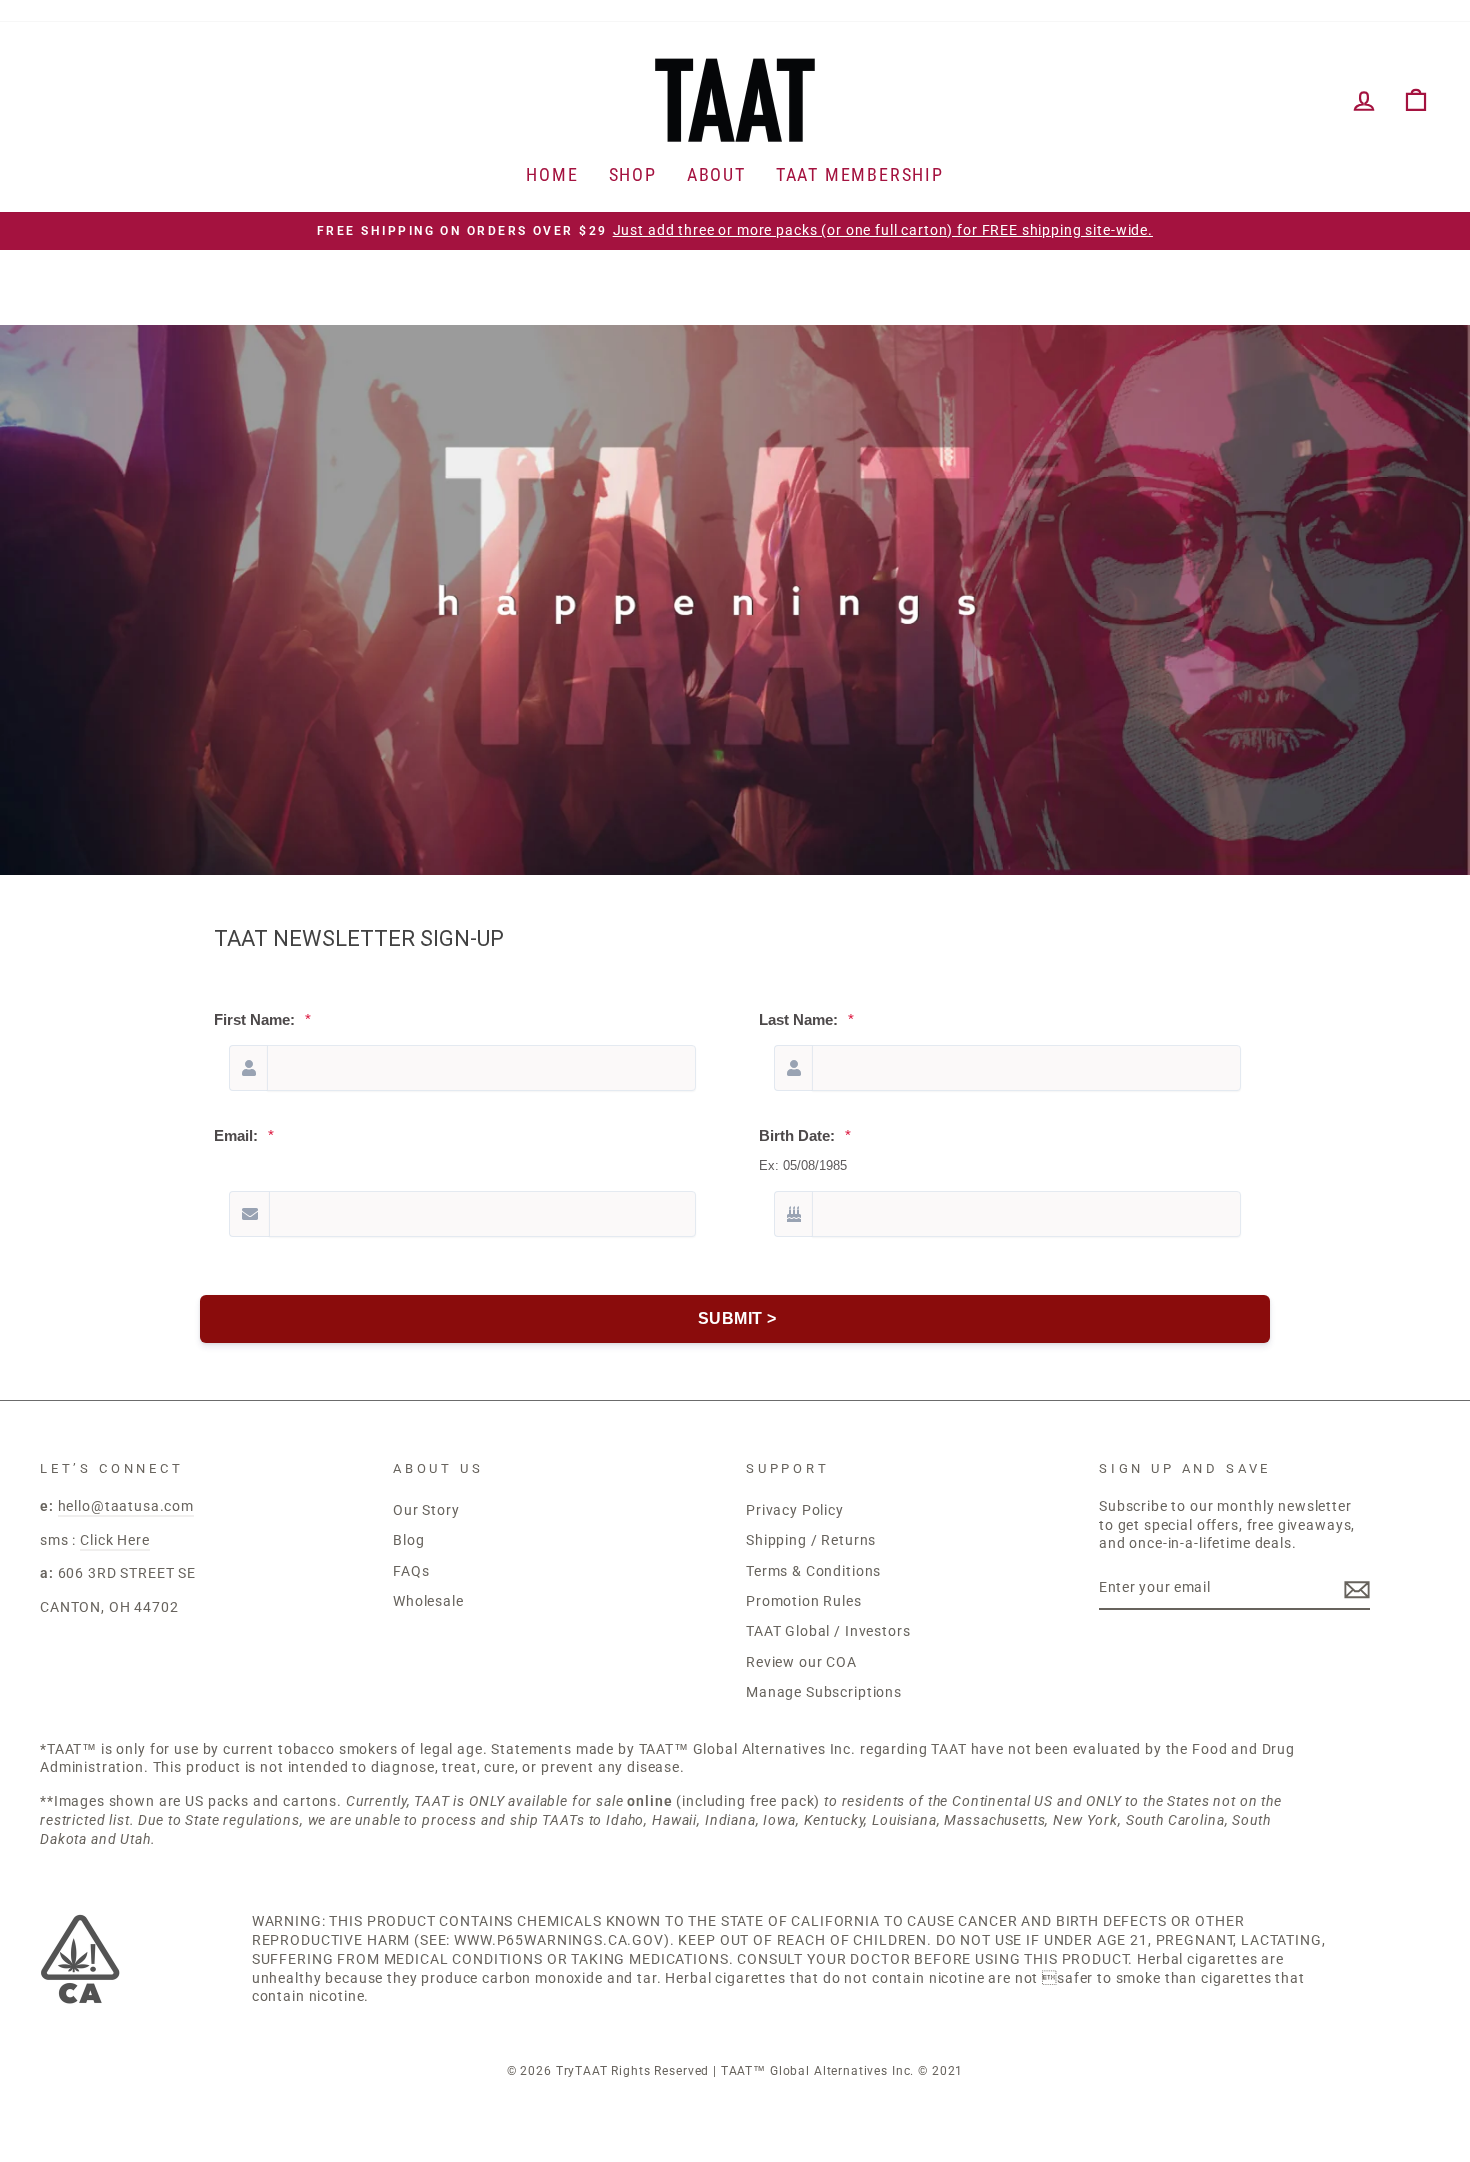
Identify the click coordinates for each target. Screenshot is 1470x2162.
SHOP (633, 174)
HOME (552, 174)
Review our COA (801, 1662)
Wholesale (428, 1601)
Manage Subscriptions (824, 1692)
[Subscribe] (1357, 1589)
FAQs (411, 1571)
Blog (408, 1540)
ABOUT (716, 174)
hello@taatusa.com (126, 1506)
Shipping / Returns (811, 1540)
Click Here (115, 1540)
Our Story (426, 1510)
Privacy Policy (795, 1510)
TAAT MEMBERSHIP (860, 174)
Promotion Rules (804, 1601)
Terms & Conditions (813, 1571)
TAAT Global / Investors (828, 1631)
